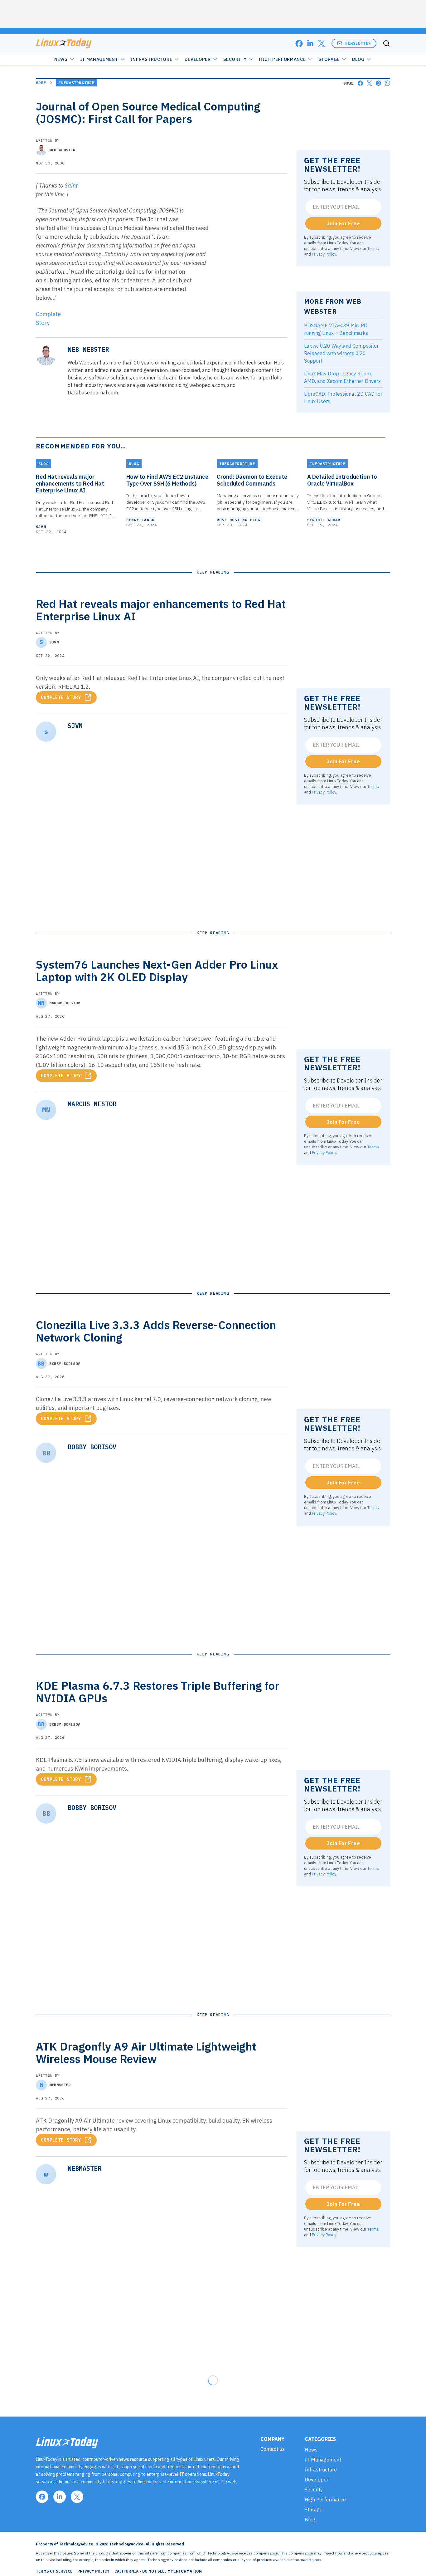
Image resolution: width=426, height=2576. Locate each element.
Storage (329, 59)
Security (235, 59)
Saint (71, 186)
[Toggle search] (386, 43)
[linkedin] (310, 44)
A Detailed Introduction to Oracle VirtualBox (342, 480)
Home (41, 83)
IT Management (99, 59)
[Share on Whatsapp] (387, 83)
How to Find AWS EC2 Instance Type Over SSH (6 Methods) (167, 480)
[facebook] (299, 44)
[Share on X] (369, 83)
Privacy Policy (324, 254)
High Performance (282, 59)
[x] (322, 44)
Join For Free (343, 223)
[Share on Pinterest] (378, 83)
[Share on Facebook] (360, 83)
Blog (358, 59)
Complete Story (61, 697)
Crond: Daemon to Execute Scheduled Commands (252, 480)
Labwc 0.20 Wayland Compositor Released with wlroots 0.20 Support (341, 353)
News (61, 59)
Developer (198, 59)
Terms (373, 248)
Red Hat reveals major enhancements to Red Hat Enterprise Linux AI (70, 484)
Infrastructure (152, 59)
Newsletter (358, 43)
